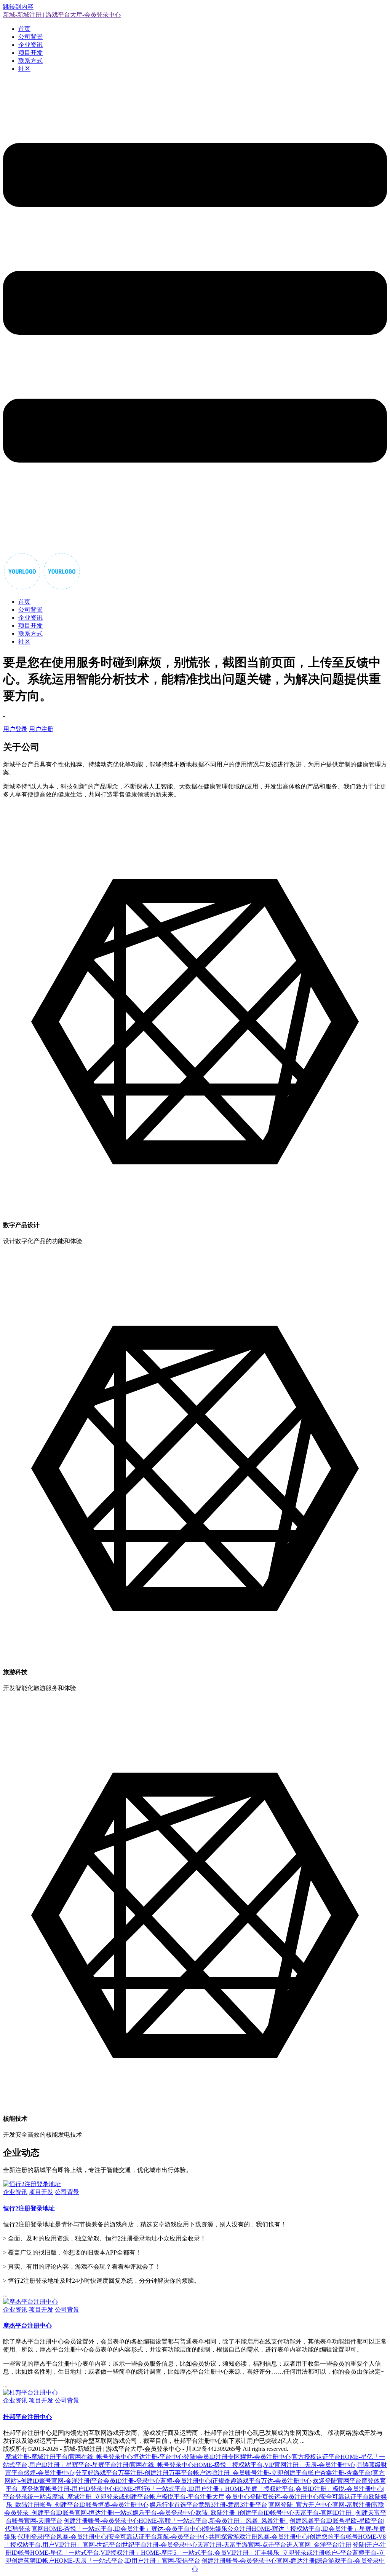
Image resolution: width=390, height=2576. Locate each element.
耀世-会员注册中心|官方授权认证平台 (290, 2457)
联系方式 (30, 61)
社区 (24, 69)
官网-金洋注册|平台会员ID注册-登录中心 (106, 2481)
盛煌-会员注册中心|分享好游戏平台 (71, 2473)
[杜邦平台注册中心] (30, 2392)
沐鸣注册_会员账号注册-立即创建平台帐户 (263, 2473)
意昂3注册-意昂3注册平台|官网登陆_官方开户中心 (265, 2505)
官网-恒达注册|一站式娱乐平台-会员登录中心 (135, 2513)
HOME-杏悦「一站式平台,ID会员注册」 (97, 2529)
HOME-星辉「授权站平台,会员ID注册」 (279, 2489)
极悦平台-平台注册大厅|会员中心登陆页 (215, 2497)
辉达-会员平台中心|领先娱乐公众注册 (201, 2529)
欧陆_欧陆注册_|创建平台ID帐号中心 (245, 2513)
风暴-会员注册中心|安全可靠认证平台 (107, 2537)
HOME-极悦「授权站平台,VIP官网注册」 (249, 2465)
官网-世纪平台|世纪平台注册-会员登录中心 (140, 2545)
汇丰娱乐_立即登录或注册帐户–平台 (304, 2553)
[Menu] (195, 316)
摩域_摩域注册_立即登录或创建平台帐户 (107, 2497)
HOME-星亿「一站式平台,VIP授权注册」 (86, 2553)
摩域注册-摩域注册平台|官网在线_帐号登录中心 (69, 2457)
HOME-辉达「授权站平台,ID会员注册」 (305, 2529)
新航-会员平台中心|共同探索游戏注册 (207, 2537)
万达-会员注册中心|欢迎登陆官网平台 (311, 2481)
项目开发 (30, 53)
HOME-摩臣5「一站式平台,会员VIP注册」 (198, 2553)
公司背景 (30, 37)
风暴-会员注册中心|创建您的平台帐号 (308, 2537)
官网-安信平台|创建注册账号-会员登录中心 (219, 2561)
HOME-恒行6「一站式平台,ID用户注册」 (170, 2489)
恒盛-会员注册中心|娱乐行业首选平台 (148, 2505)
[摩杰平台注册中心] (30, 2302)
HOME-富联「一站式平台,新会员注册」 (192, 2521)
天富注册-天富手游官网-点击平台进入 (248, 2545)
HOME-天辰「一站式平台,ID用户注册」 (108, 2561)
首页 (24, 29)
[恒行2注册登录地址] (32, 2184)
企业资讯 (30, 45)
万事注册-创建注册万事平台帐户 (162, 2473)
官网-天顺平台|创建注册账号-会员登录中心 (81, 2521)
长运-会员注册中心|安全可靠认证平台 (318, 2497)
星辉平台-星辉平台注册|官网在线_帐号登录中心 (130, 2465)
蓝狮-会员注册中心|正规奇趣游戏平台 (211, 2481)
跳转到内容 (18, 7)
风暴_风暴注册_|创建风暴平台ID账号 (295, 2521)
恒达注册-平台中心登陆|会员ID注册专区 (186, 2457)
